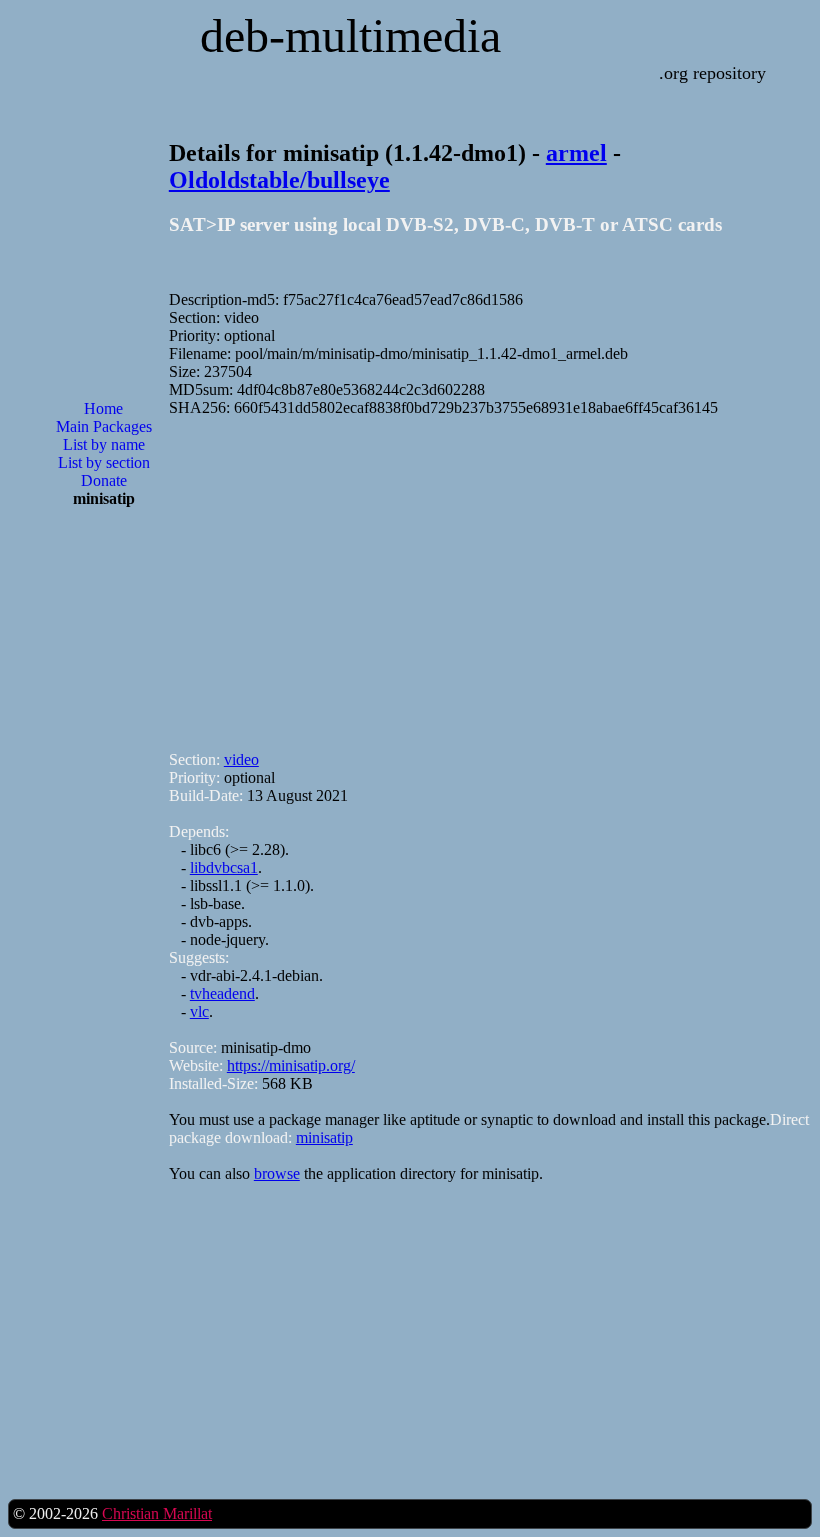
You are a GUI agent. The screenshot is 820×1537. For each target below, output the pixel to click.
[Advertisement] (104, 844)
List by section (104, 462)
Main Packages (104, 426)
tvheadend (222, 993)
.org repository (712, 73)
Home (103, 408)
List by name (104, 444)
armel (576, 153)
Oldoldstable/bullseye (279, 180)
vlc (199, 1011)
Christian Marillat (157, 1513)
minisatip (324, 1137)
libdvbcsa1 (224, 867)
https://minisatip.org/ (291, 1065)
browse (277, 1173)
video (241, 759)
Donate (104, 480)
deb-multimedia (350, 35)
